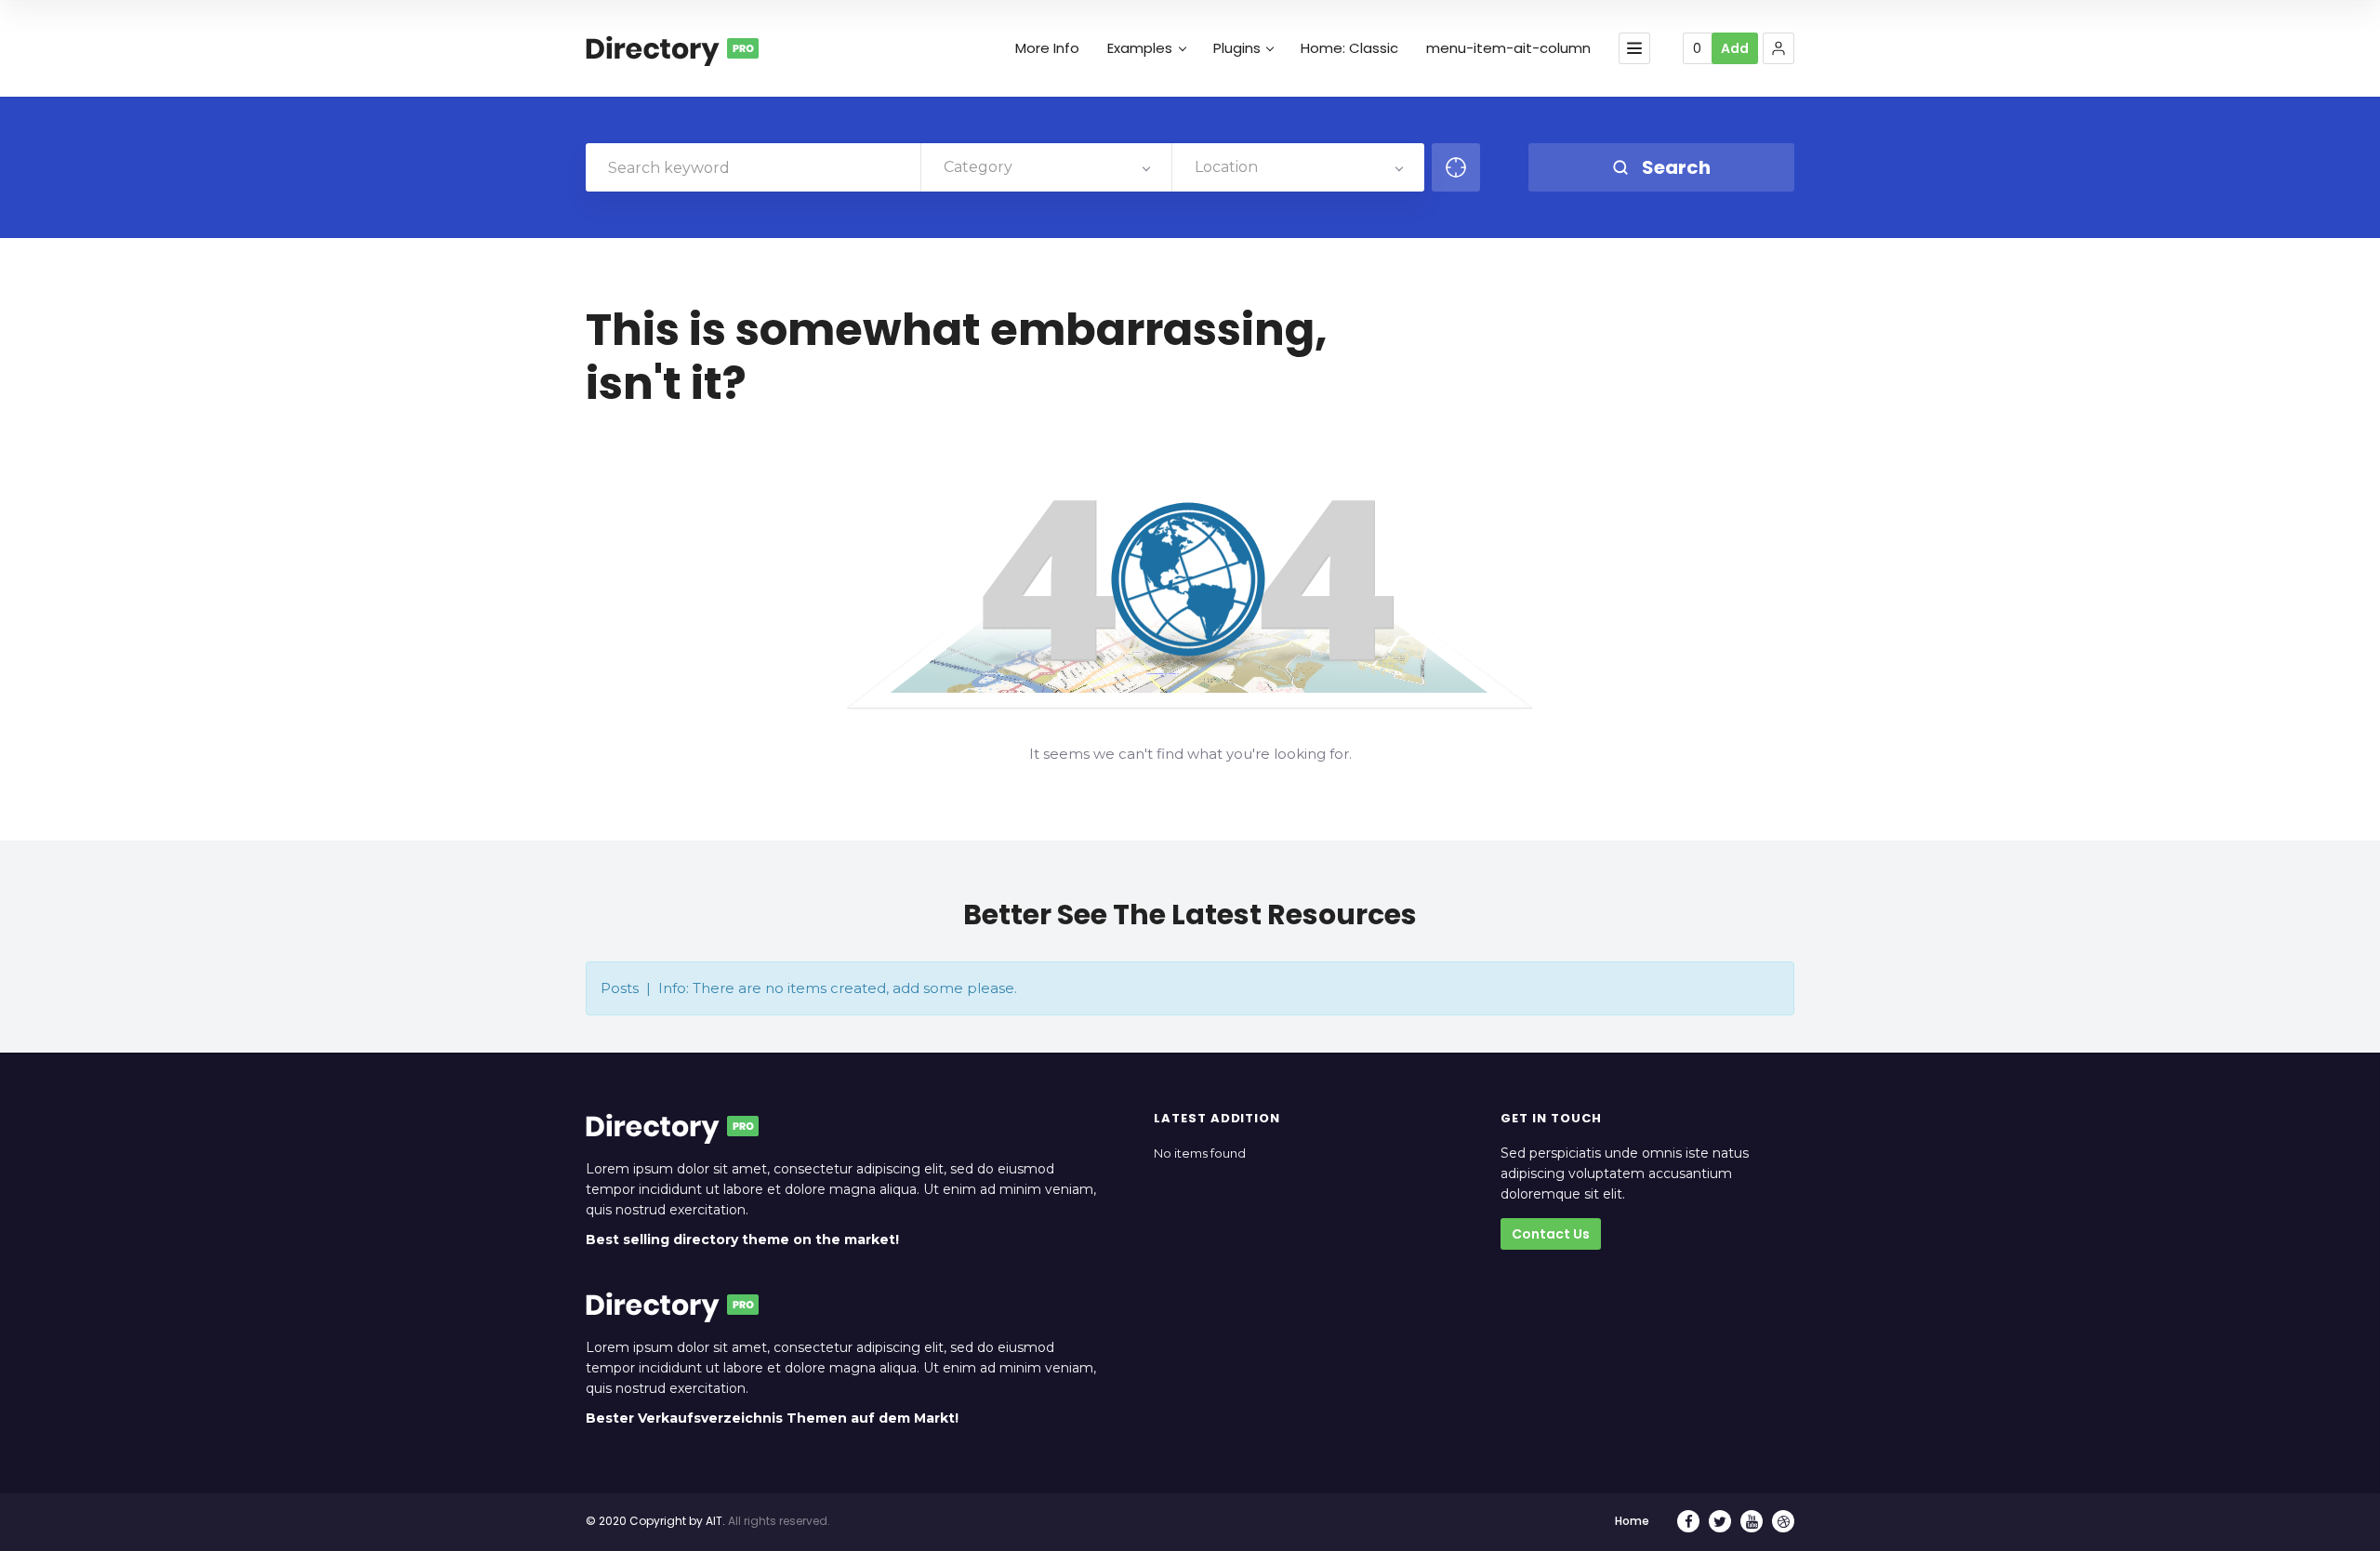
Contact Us (1551, 1234)
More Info (1047, 48)
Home (1632, 1521)
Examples (1140, 48)
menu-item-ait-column (1508, 48)
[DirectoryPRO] (672, 48)
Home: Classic (1349, 48)
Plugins (1237, 48)
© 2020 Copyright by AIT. (655, 1521)
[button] (1778, 48)
